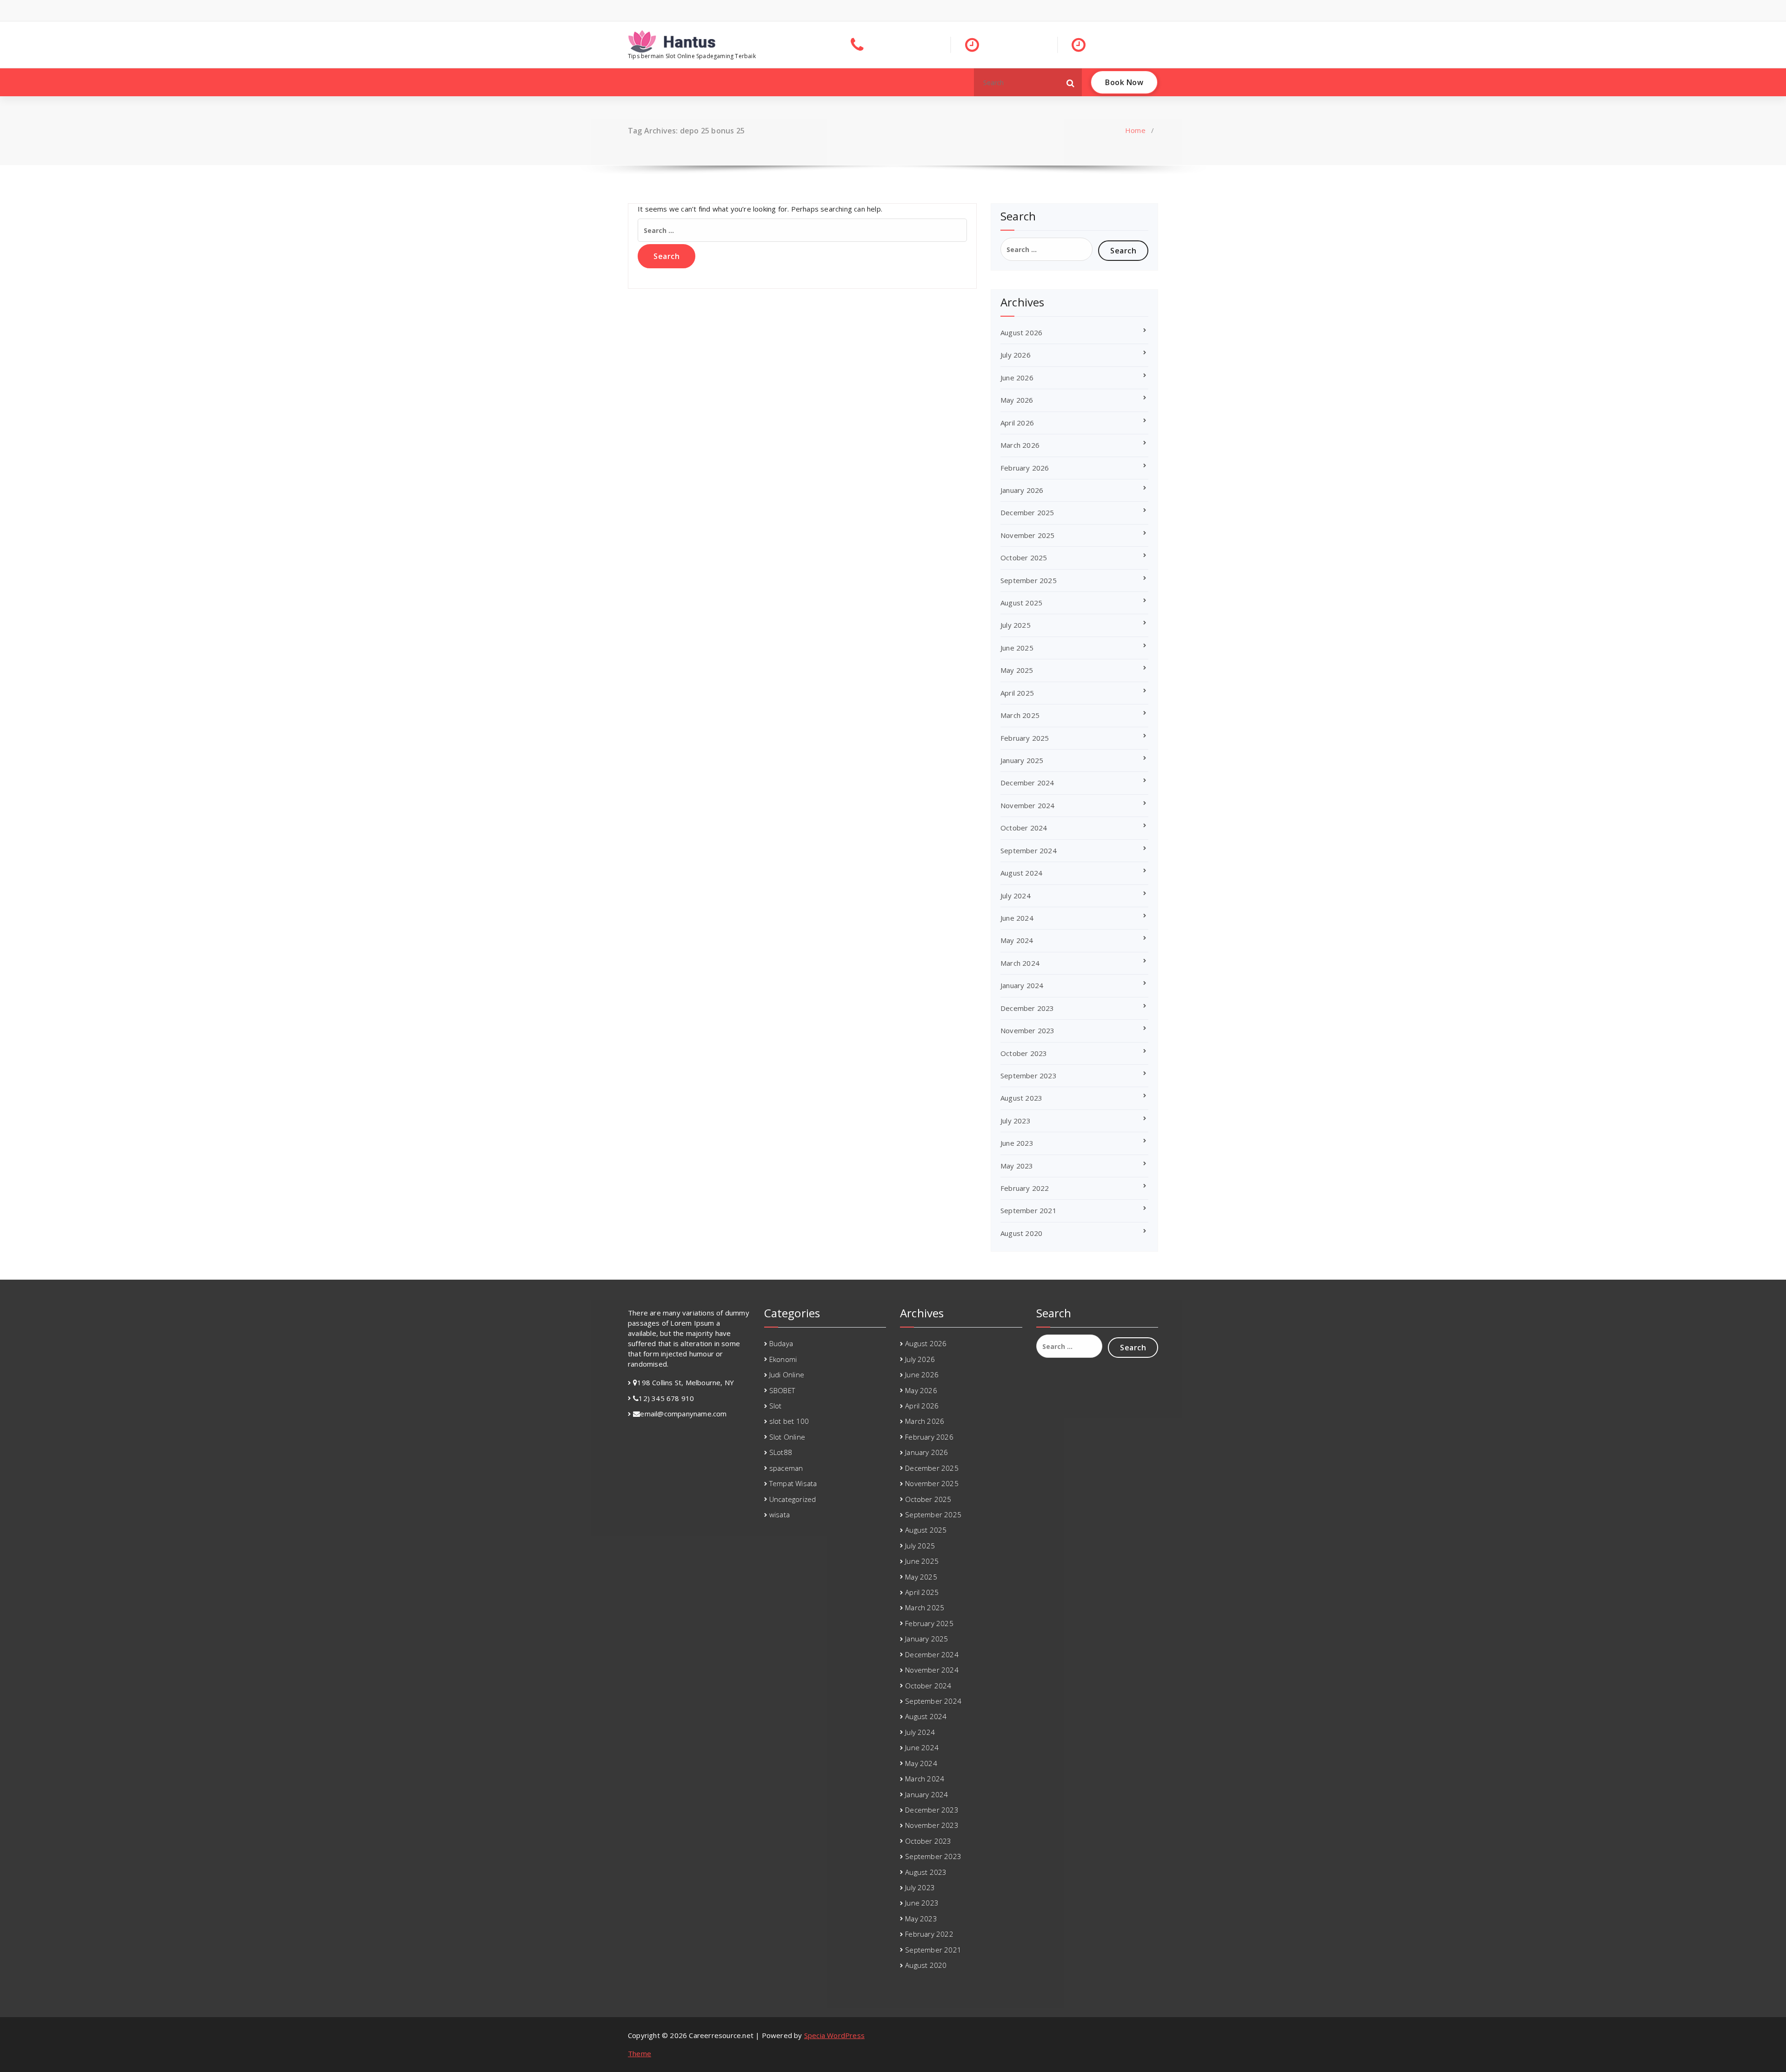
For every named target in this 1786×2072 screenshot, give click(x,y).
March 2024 (1020, 963)
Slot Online (787, 1437)
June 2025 (1017, 648)
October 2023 (1024, 1053)
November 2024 (1028, 805)
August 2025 (1021, 603)
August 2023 (1021, 1098)
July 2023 (1016, 1121)
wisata (780, 1514)
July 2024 (1016, 896)
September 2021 (1029, 1210)
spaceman (786, 1468)
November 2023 (1028, 1030)
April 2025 (1017, 693)
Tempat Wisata (793, 1483)
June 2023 (1017, 1143)
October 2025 (1024, 558)
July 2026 (1016, 355)
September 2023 (1029, 1076)
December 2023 (1027, 1008)
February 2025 (1025, 738)
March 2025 (1020, 715)
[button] (1071, 82)
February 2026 (1025, 468)
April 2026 (1017, 423)
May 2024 (1017, 940)
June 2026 (1017, 378)
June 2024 (1017, 918)
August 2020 (1021, 1233)
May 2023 (1017, 1166)
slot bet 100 (789, 1421)
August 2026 (1021, 332)
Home (1135, 130)
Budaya (781, 1343)
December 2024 (1027, 783)
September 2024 (1029, 850)
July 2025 (1016, 625)
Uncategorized (793, 1499)
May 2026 (1017, 400)
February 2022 (1025, 1188)
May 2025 (1017, 670)
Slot (776, 1406)
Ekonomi (783, 1359)
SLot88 (781, 1452)
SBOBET (782, 1390)
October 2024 (1024, 828)
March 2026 (1020, 445)
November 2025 (1028, 535)
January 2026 (1022, 490)
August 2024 (1021, 873)
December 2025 (1027, 512)
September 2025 (1029, 580)
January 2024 (1022, 985)
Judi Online (787, 1375)
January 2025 (1022, 760)
